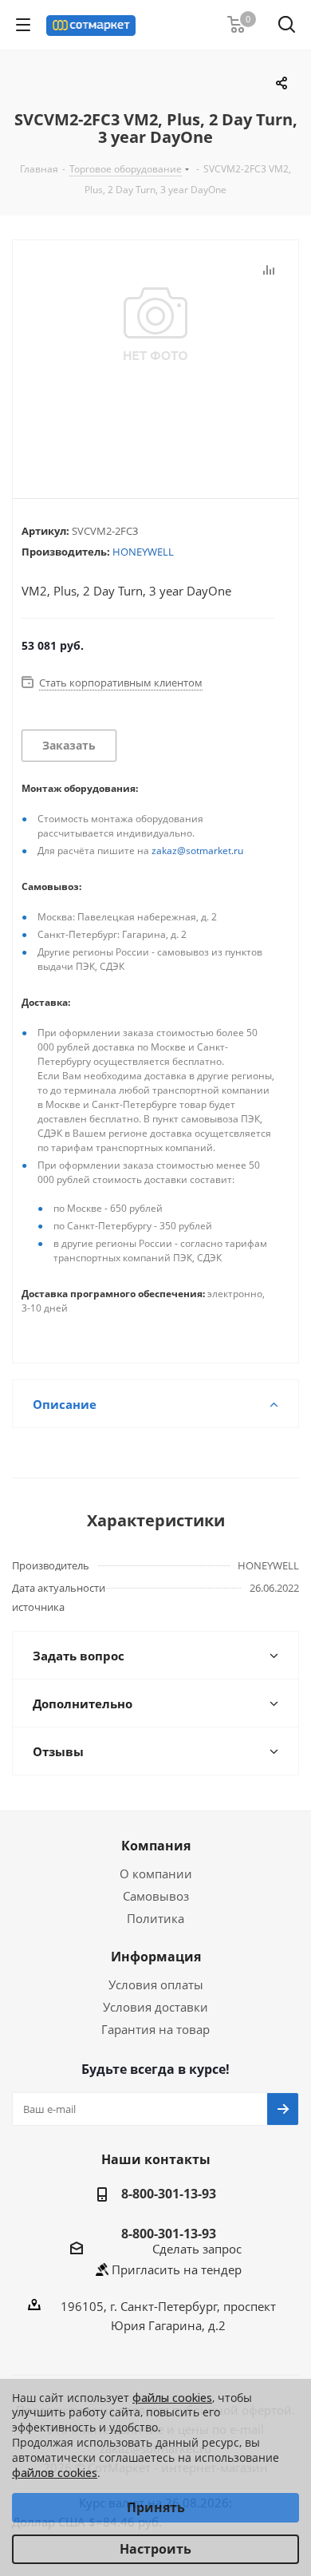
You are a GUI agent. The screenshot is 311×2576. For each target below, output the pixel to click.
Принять (156, 2507)
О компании (156, 1874)
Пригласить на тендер (177, 2269)
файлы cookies (172, 2398)
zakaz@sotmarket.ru (197, 851)
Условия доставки (155, 2007)
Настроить (155, 2549)
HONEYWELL (143, 552)
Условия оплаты (156, 1984)
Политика (155, 1918)
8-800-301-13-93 (169, 2194)
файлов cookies (55, 2473)
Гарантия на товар (155, 2029)
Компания (156, 1846)
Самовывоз (156, 1896)
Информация (156, 1957)
